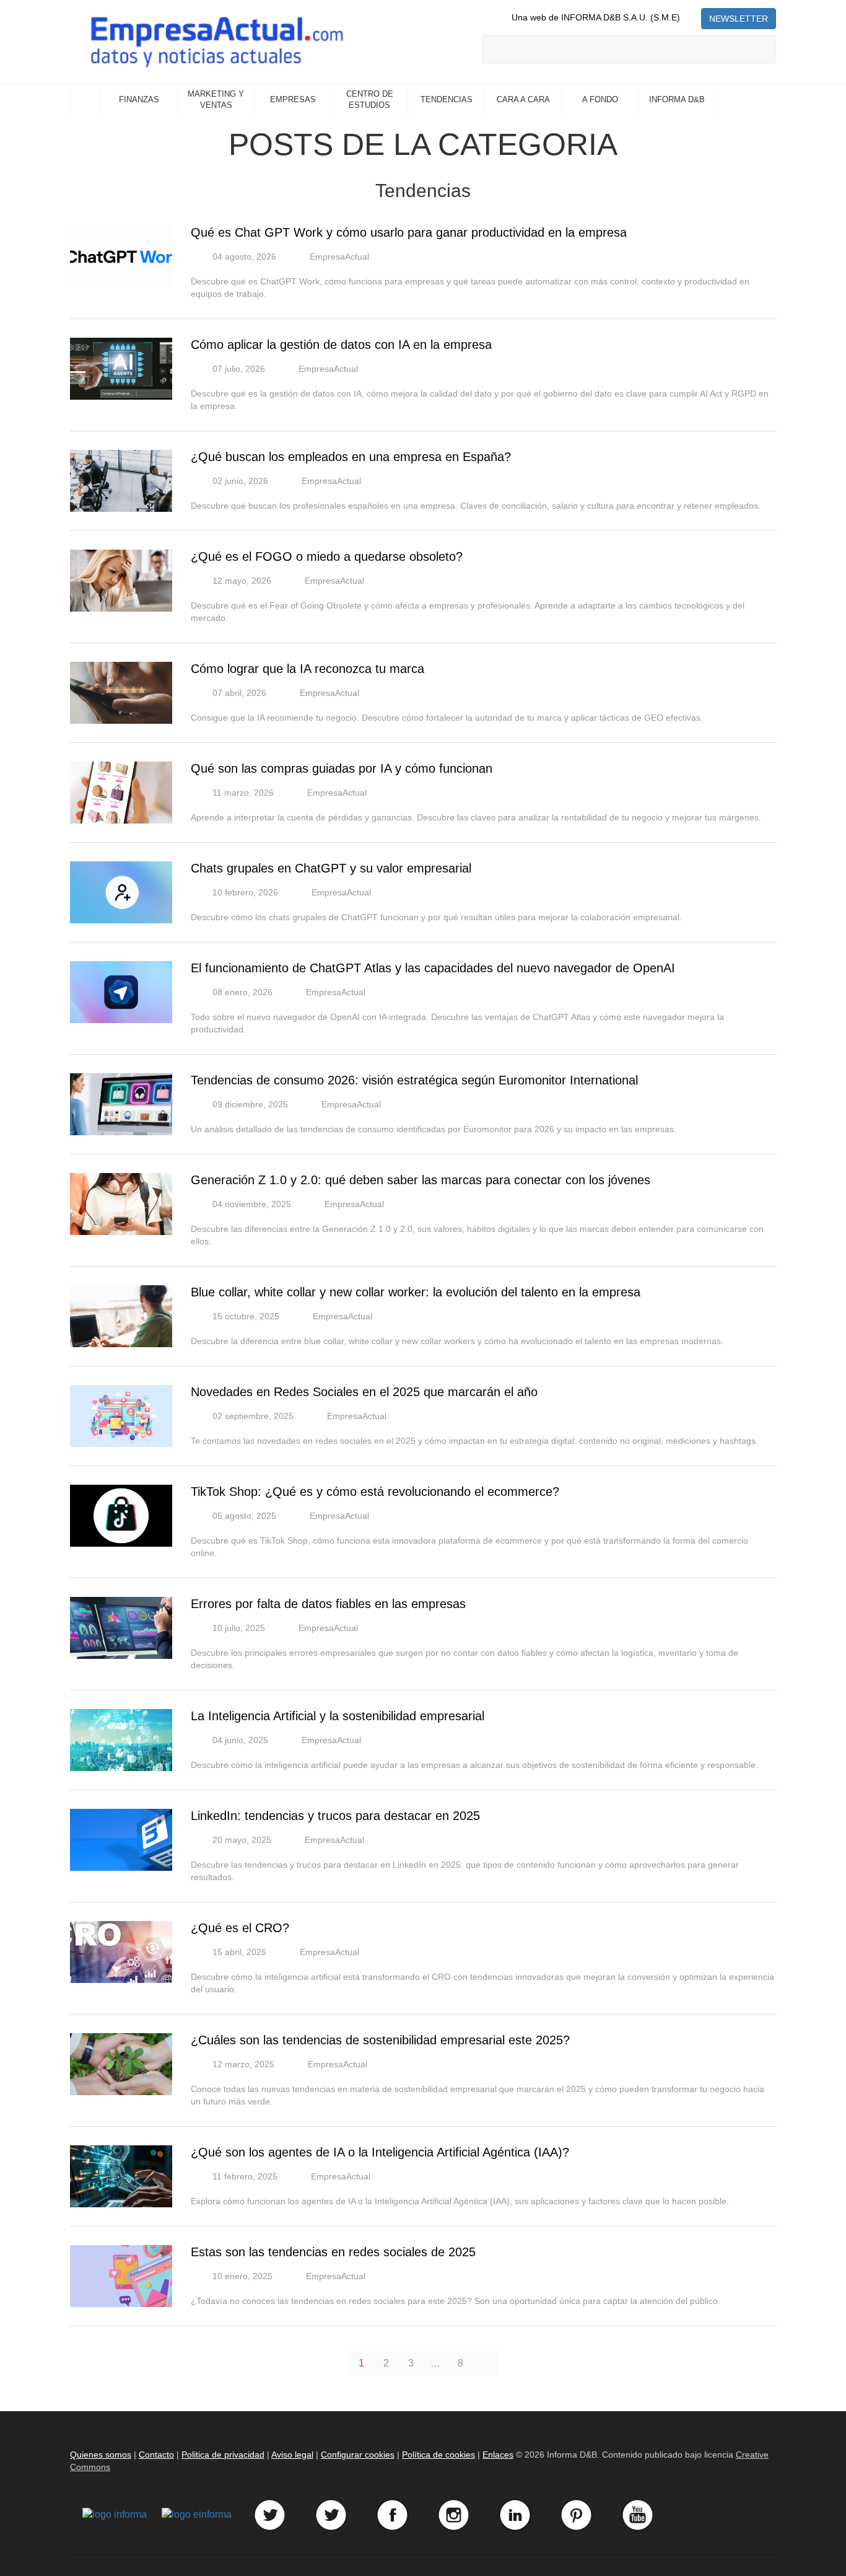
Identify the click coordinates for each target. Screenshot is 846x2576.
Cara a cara (523, 99)
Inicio (85, 100)
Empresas (293, 99)
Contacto (156, 2455)
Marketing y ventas (216, 100)
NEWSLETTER (739, 19)
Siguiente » (485, 2363)
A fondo (600, 99)
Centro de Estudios (370, 100)
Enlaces (498, 2455)
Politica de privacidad (223, 2455)
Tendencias (447, 99)
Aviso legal (292, 2455)
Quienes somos (101, 2455)
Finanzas (139, 99)
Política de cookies (438, 2455)
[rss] (691, 17)
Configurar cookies (358, 2455)
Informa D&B (677, 99)
